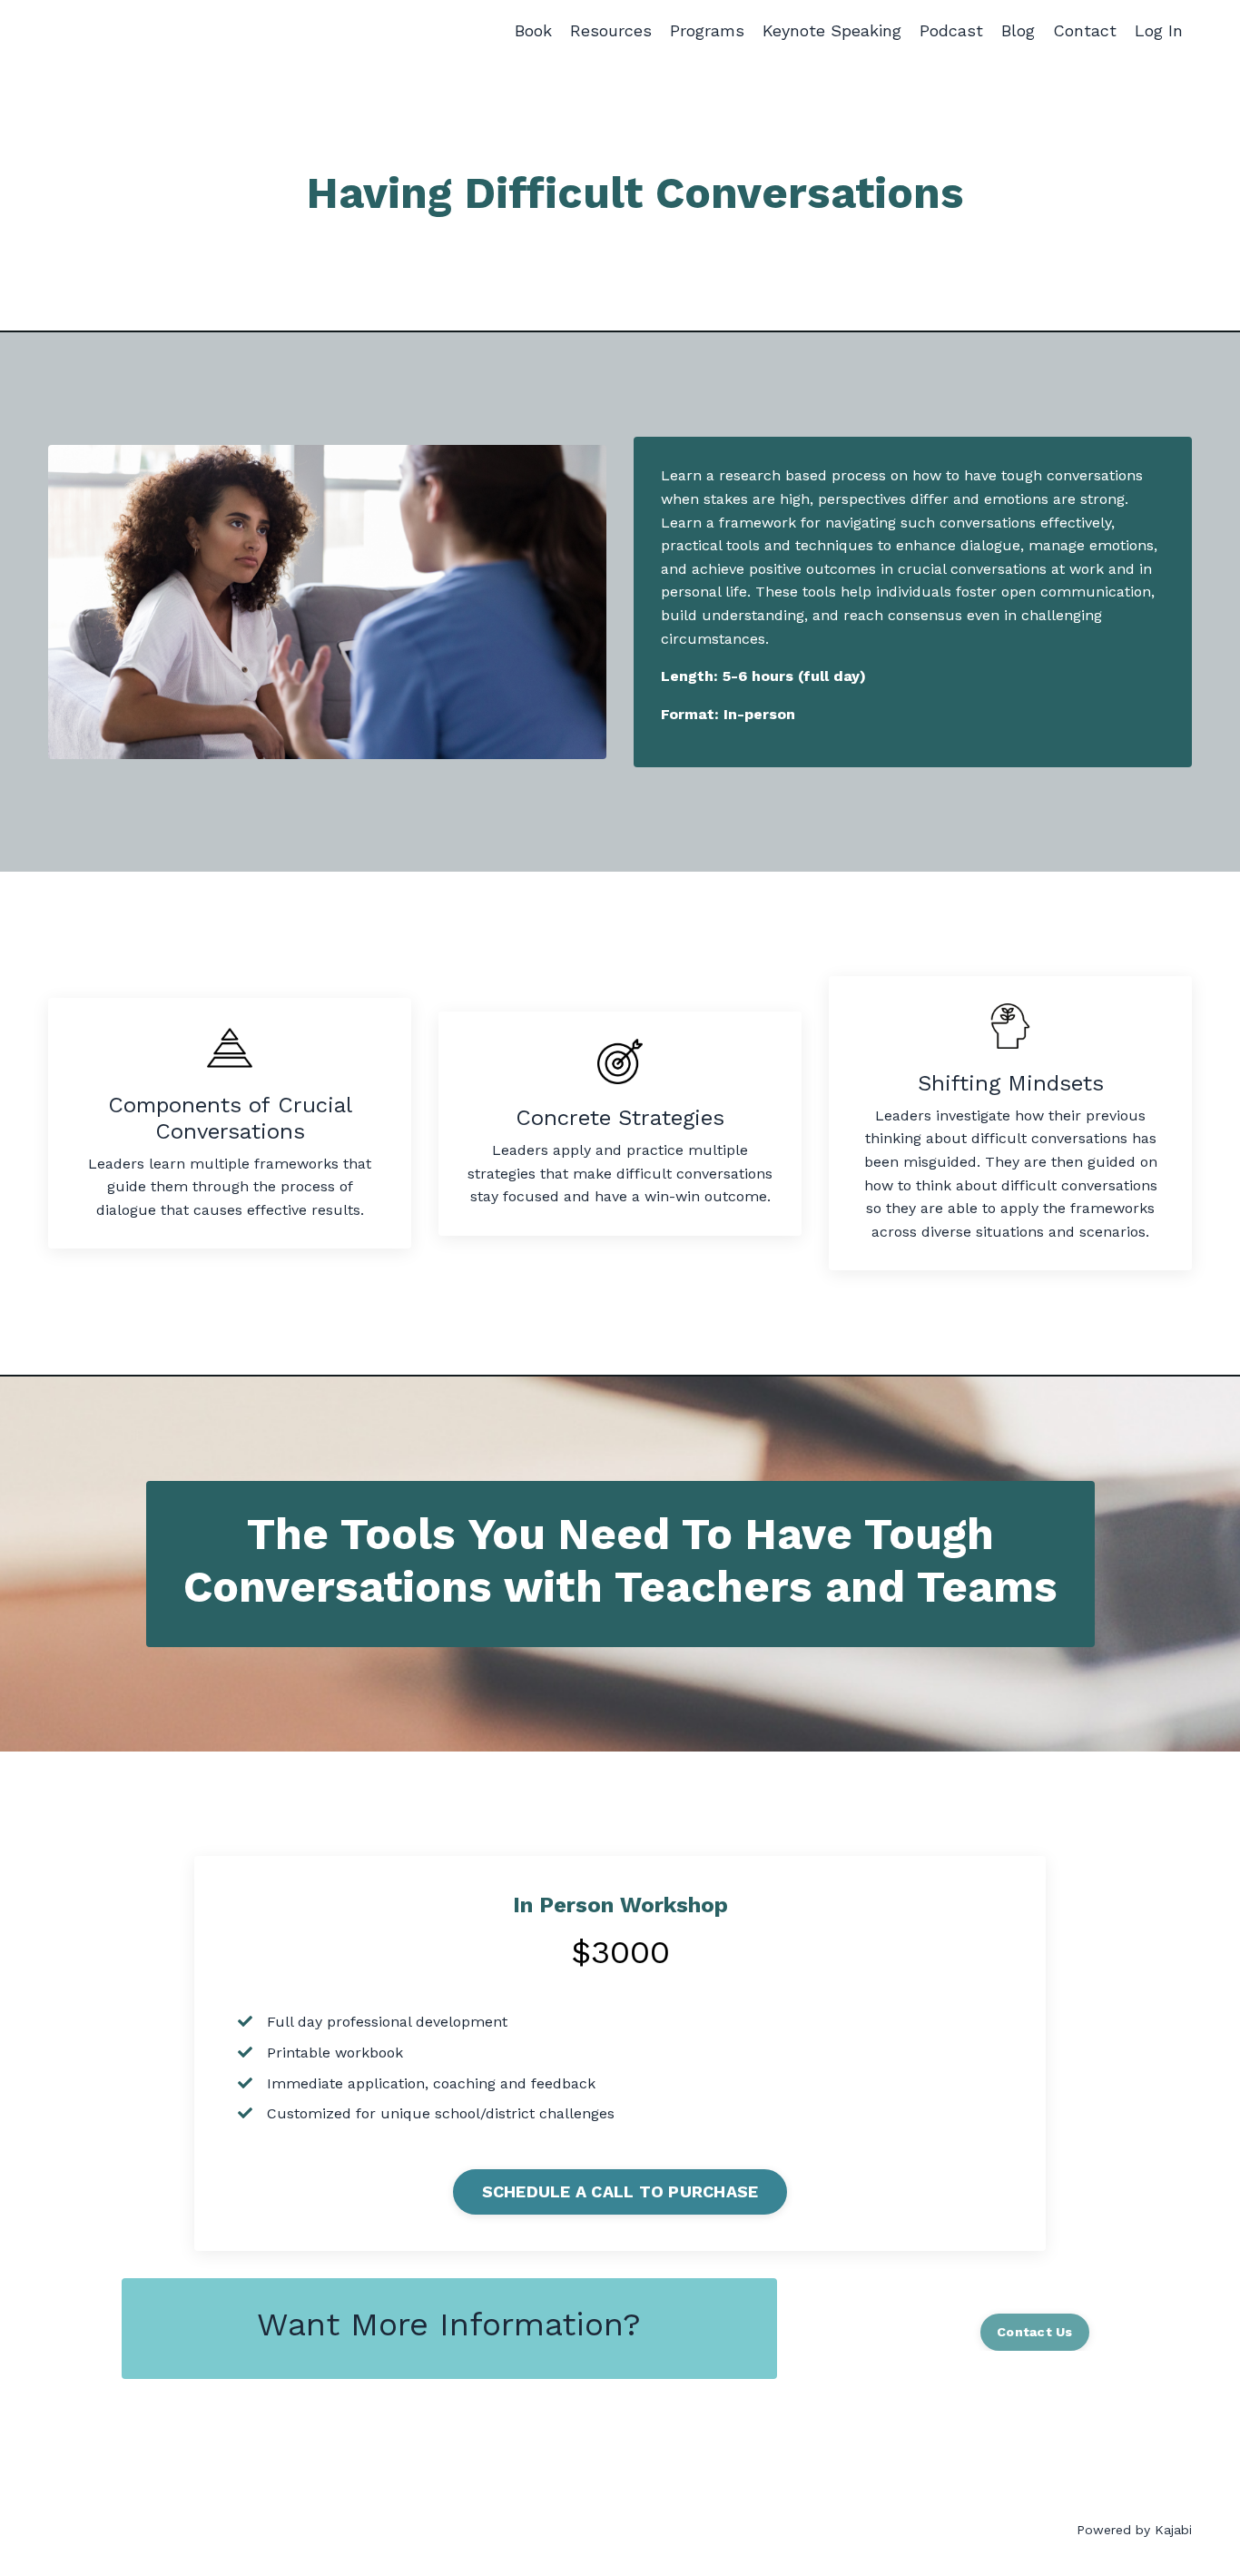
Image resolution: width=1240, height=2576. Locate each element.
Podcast (951, 30)
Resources (611, 30)
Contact (1085, 30)
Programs (707, 30)
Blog (1018, 30)
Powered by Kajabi (1134, 2530)
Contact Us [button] (1035, 2332)
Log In (1159, 30)
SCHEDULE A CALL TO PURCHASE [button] (620, 2191)
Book (533, 30)
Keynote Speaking (832, 30)
